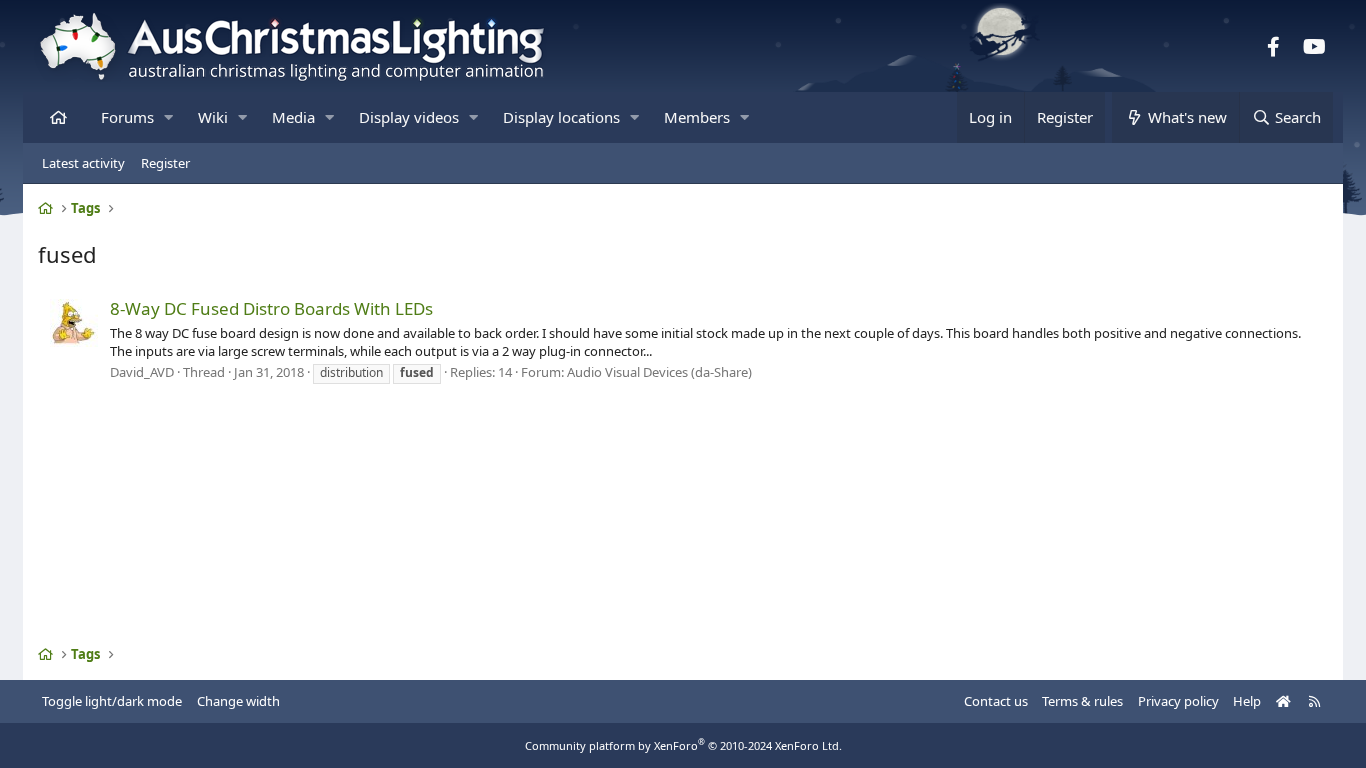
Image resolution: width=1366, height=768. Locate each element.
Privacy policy (1178, 701)
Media (293, 117)
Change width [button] (238, 701)
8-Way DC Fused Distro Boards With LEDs (271, 308)
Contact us (996, 701)
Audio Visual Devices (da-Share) (659, 372)
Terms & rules (1082, 701)
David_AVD (142, 372)
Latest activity (83, 163)
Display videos (409, 117)
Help (1247, 701)
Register (165, 163)
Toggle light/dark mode (112, 701)
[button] (168, 117)
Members (697, 117)
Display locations (561, 117)
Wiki (213, 117)
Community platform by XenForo (683, 745)
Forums (127, 117)
